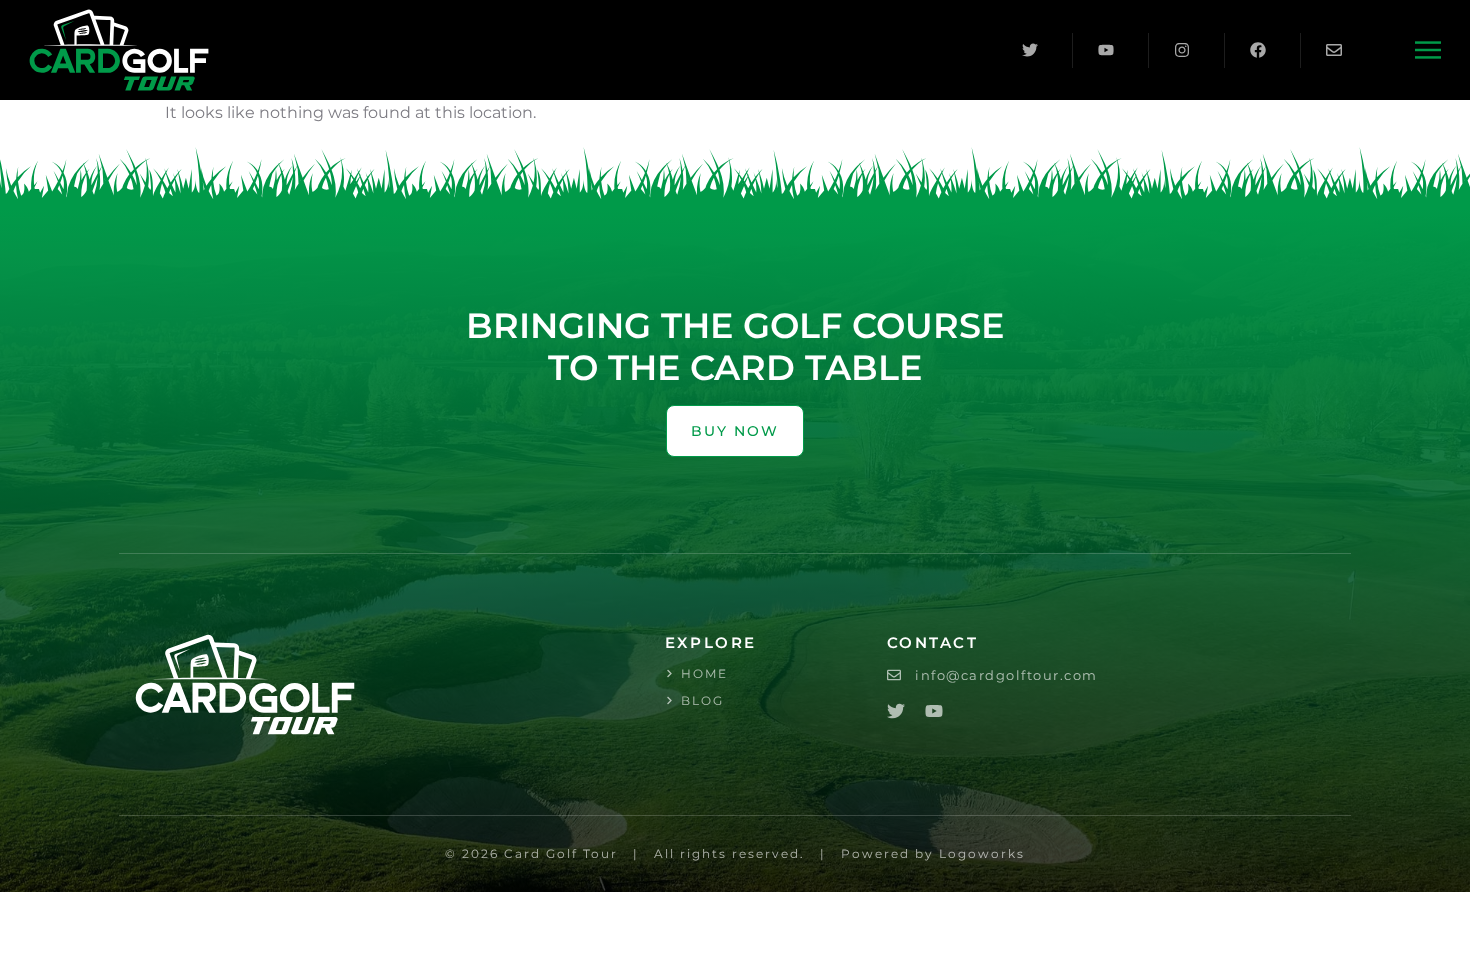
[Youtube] (934, 711)
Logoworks (982, 853)
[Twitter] (896, 711)
